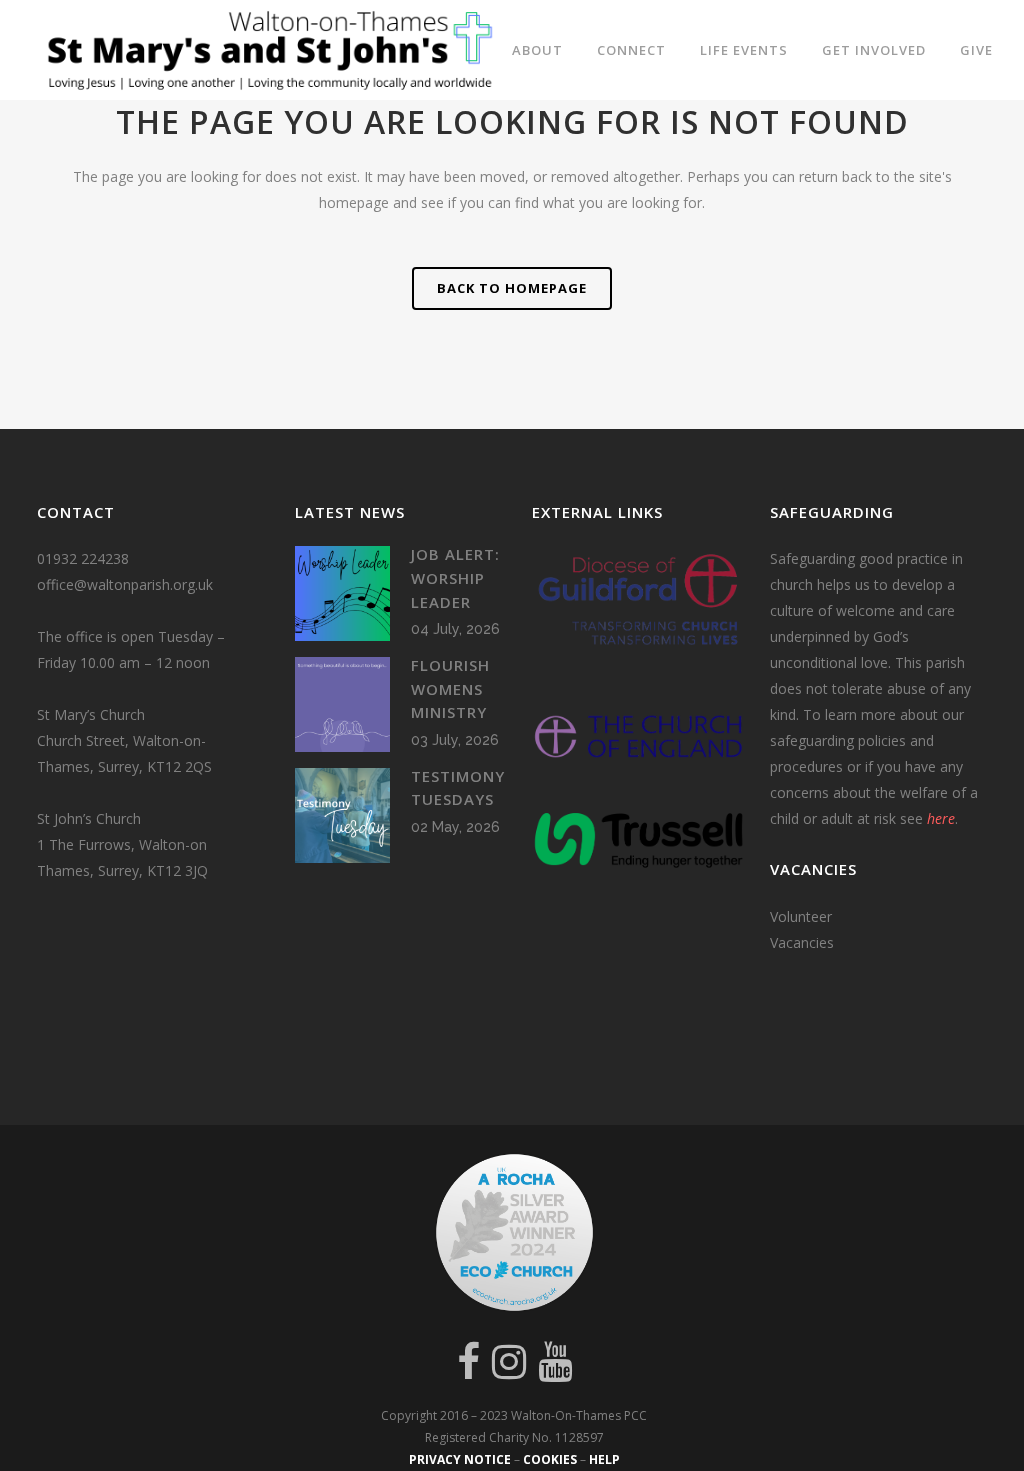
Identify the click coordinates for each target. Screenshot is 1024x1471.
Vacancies (802, 942)
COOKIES (550, 1459)
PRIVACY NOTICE (460, 1459)
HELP (604, 1459)
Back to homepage (512, 288)
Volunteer (801, 916)
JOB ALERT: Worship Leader (455, 577)
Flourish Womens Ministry (450, 688)
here (941, 818)
